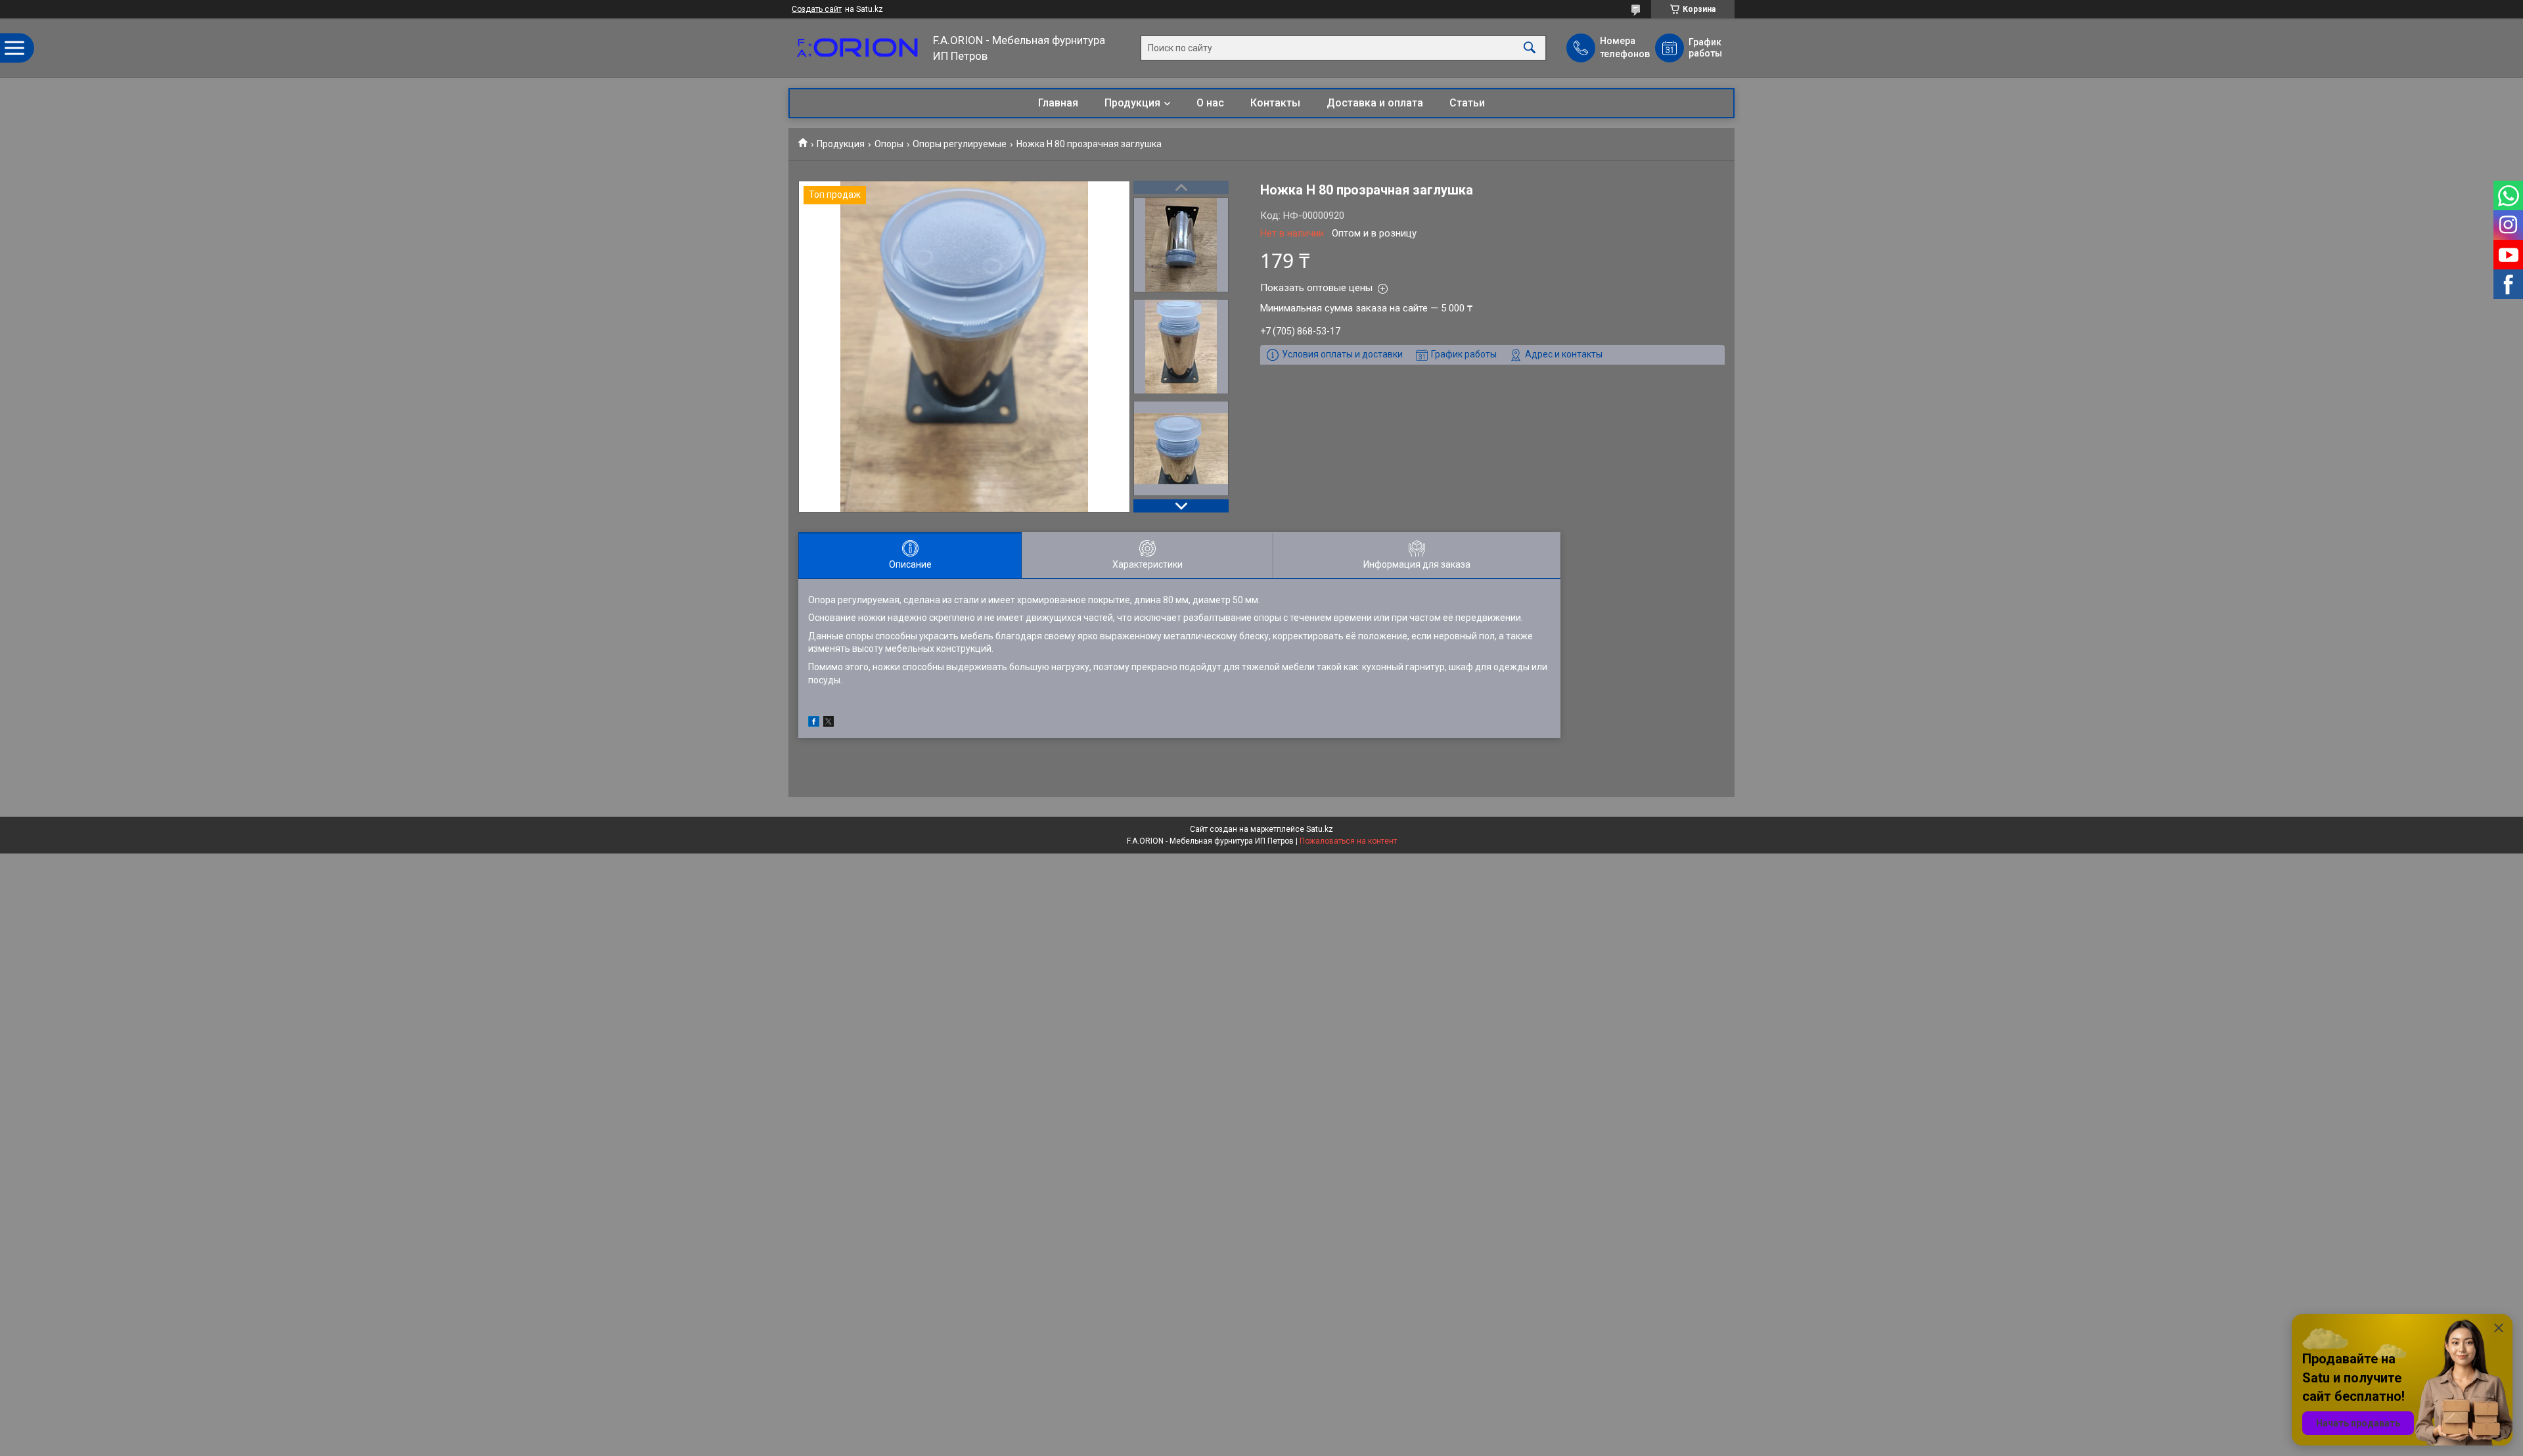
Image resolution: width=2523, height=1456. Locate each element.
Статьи (1467, 103)
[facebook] (814, 723)
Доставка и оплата (1375, 103)
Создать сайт (817, 9)
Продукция (1132, 103)
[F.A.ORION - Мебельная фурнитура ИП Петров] (857, 48)
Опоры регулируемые (960, 144)
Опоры (889, 144)
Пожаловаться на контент (1348, 841)
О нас (1210, 103)
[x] (829, 723)
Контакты (1275, 103)
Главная (1058, 103)
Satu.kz (1320, 829)
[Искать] (1530, 48)
